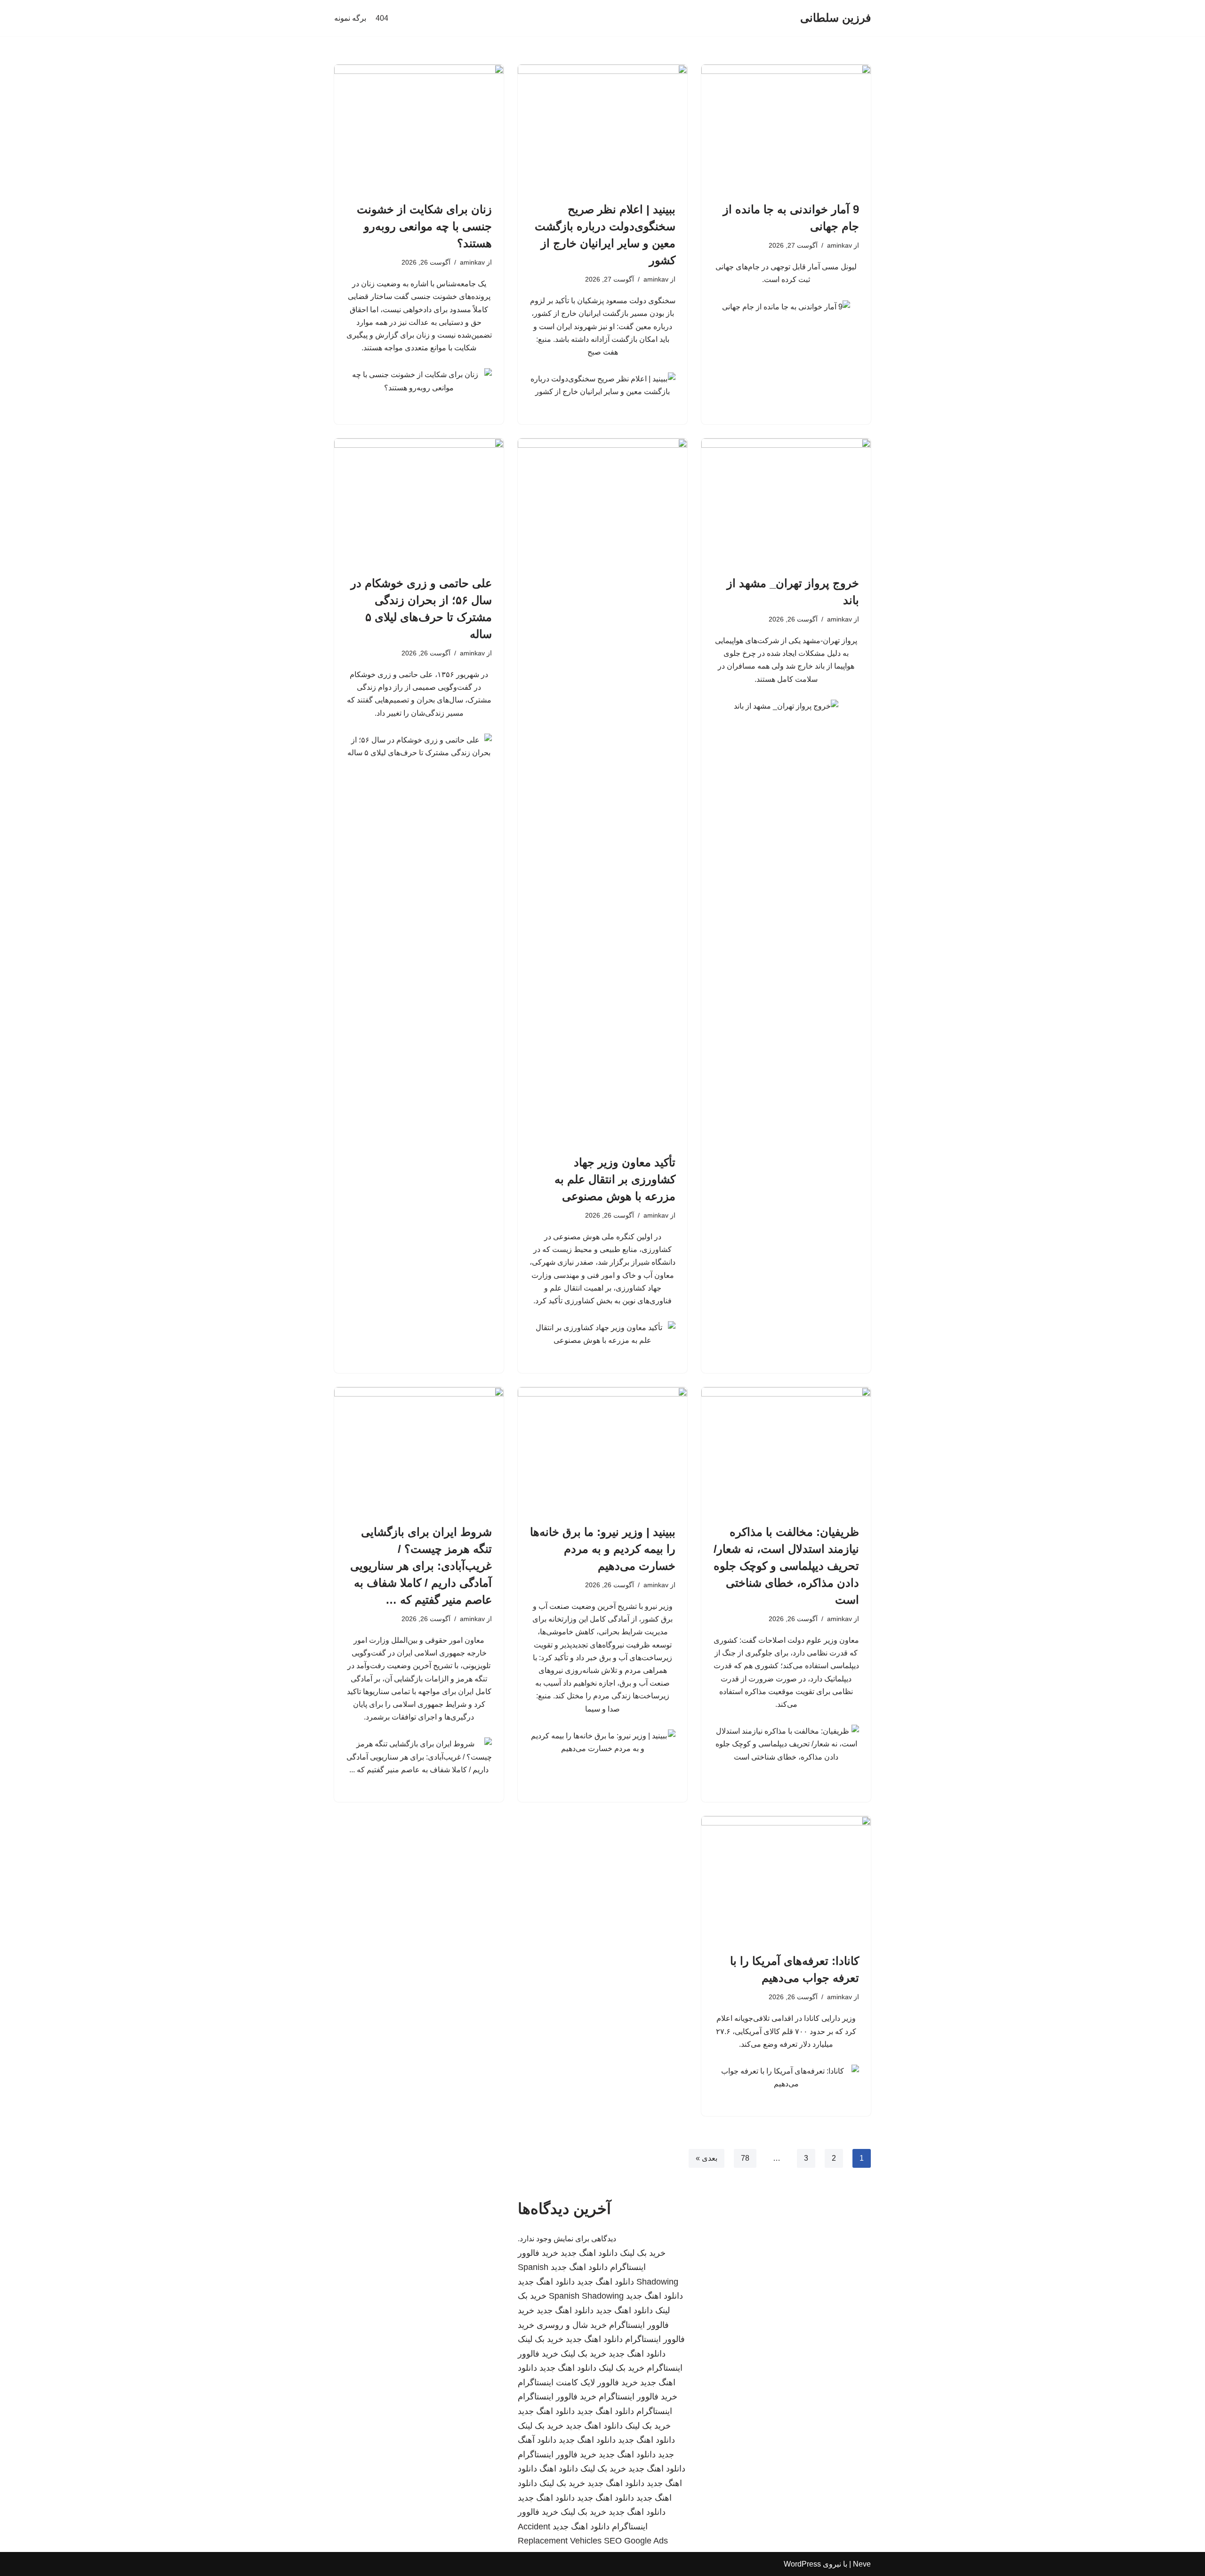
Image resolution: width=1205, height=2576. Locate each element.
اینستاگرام (654, 2411)
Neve (862, 2564)
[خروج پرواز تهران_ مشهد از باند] (786, 502)
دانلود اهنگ (559, 2469)
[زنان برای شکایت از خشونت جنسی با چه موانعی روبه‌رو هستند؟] (419, 128)
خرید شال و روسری (572, 2325)
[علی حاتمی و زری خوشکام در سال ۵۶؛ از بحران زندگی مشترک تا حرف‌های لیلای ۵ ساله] (419, 502)
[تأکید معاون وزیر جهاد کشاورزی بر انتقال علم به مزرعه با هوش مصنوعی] (602, 791)
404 (382, 18)
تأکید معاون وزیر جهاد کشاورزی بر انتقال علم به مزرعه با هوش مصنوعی (615, 1179)
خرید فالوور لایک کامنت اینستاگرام (578, 2382)
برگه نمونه (350, 18)
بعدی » (707, 2158)
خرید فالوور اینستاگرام (638, 2397)
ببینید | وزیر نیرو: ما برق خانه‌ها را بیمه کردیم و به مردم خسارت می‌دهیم (603, 1549)
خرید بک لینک (643, 2253)
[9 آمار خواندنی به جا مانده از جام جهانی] (786, 128)
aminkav (839, 245)
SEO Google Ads (636, 2541)
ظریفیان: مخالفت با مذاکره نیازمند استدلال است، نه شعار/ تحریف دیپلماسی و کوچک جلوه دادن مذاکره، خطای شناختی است (786, 1566)
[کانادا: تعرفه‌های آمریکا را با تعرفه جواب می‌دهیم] (786, 1880)
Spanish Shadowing (586, 2296)
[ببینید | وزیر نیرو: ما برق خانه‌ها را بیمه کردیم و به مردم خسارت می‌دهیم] (602, 1451)
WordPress (802, 2564)
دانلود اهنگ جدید (589, 2253)
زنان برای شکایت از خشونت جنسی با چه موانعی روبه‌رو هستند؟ (424, 226)
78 (745, 2158)
